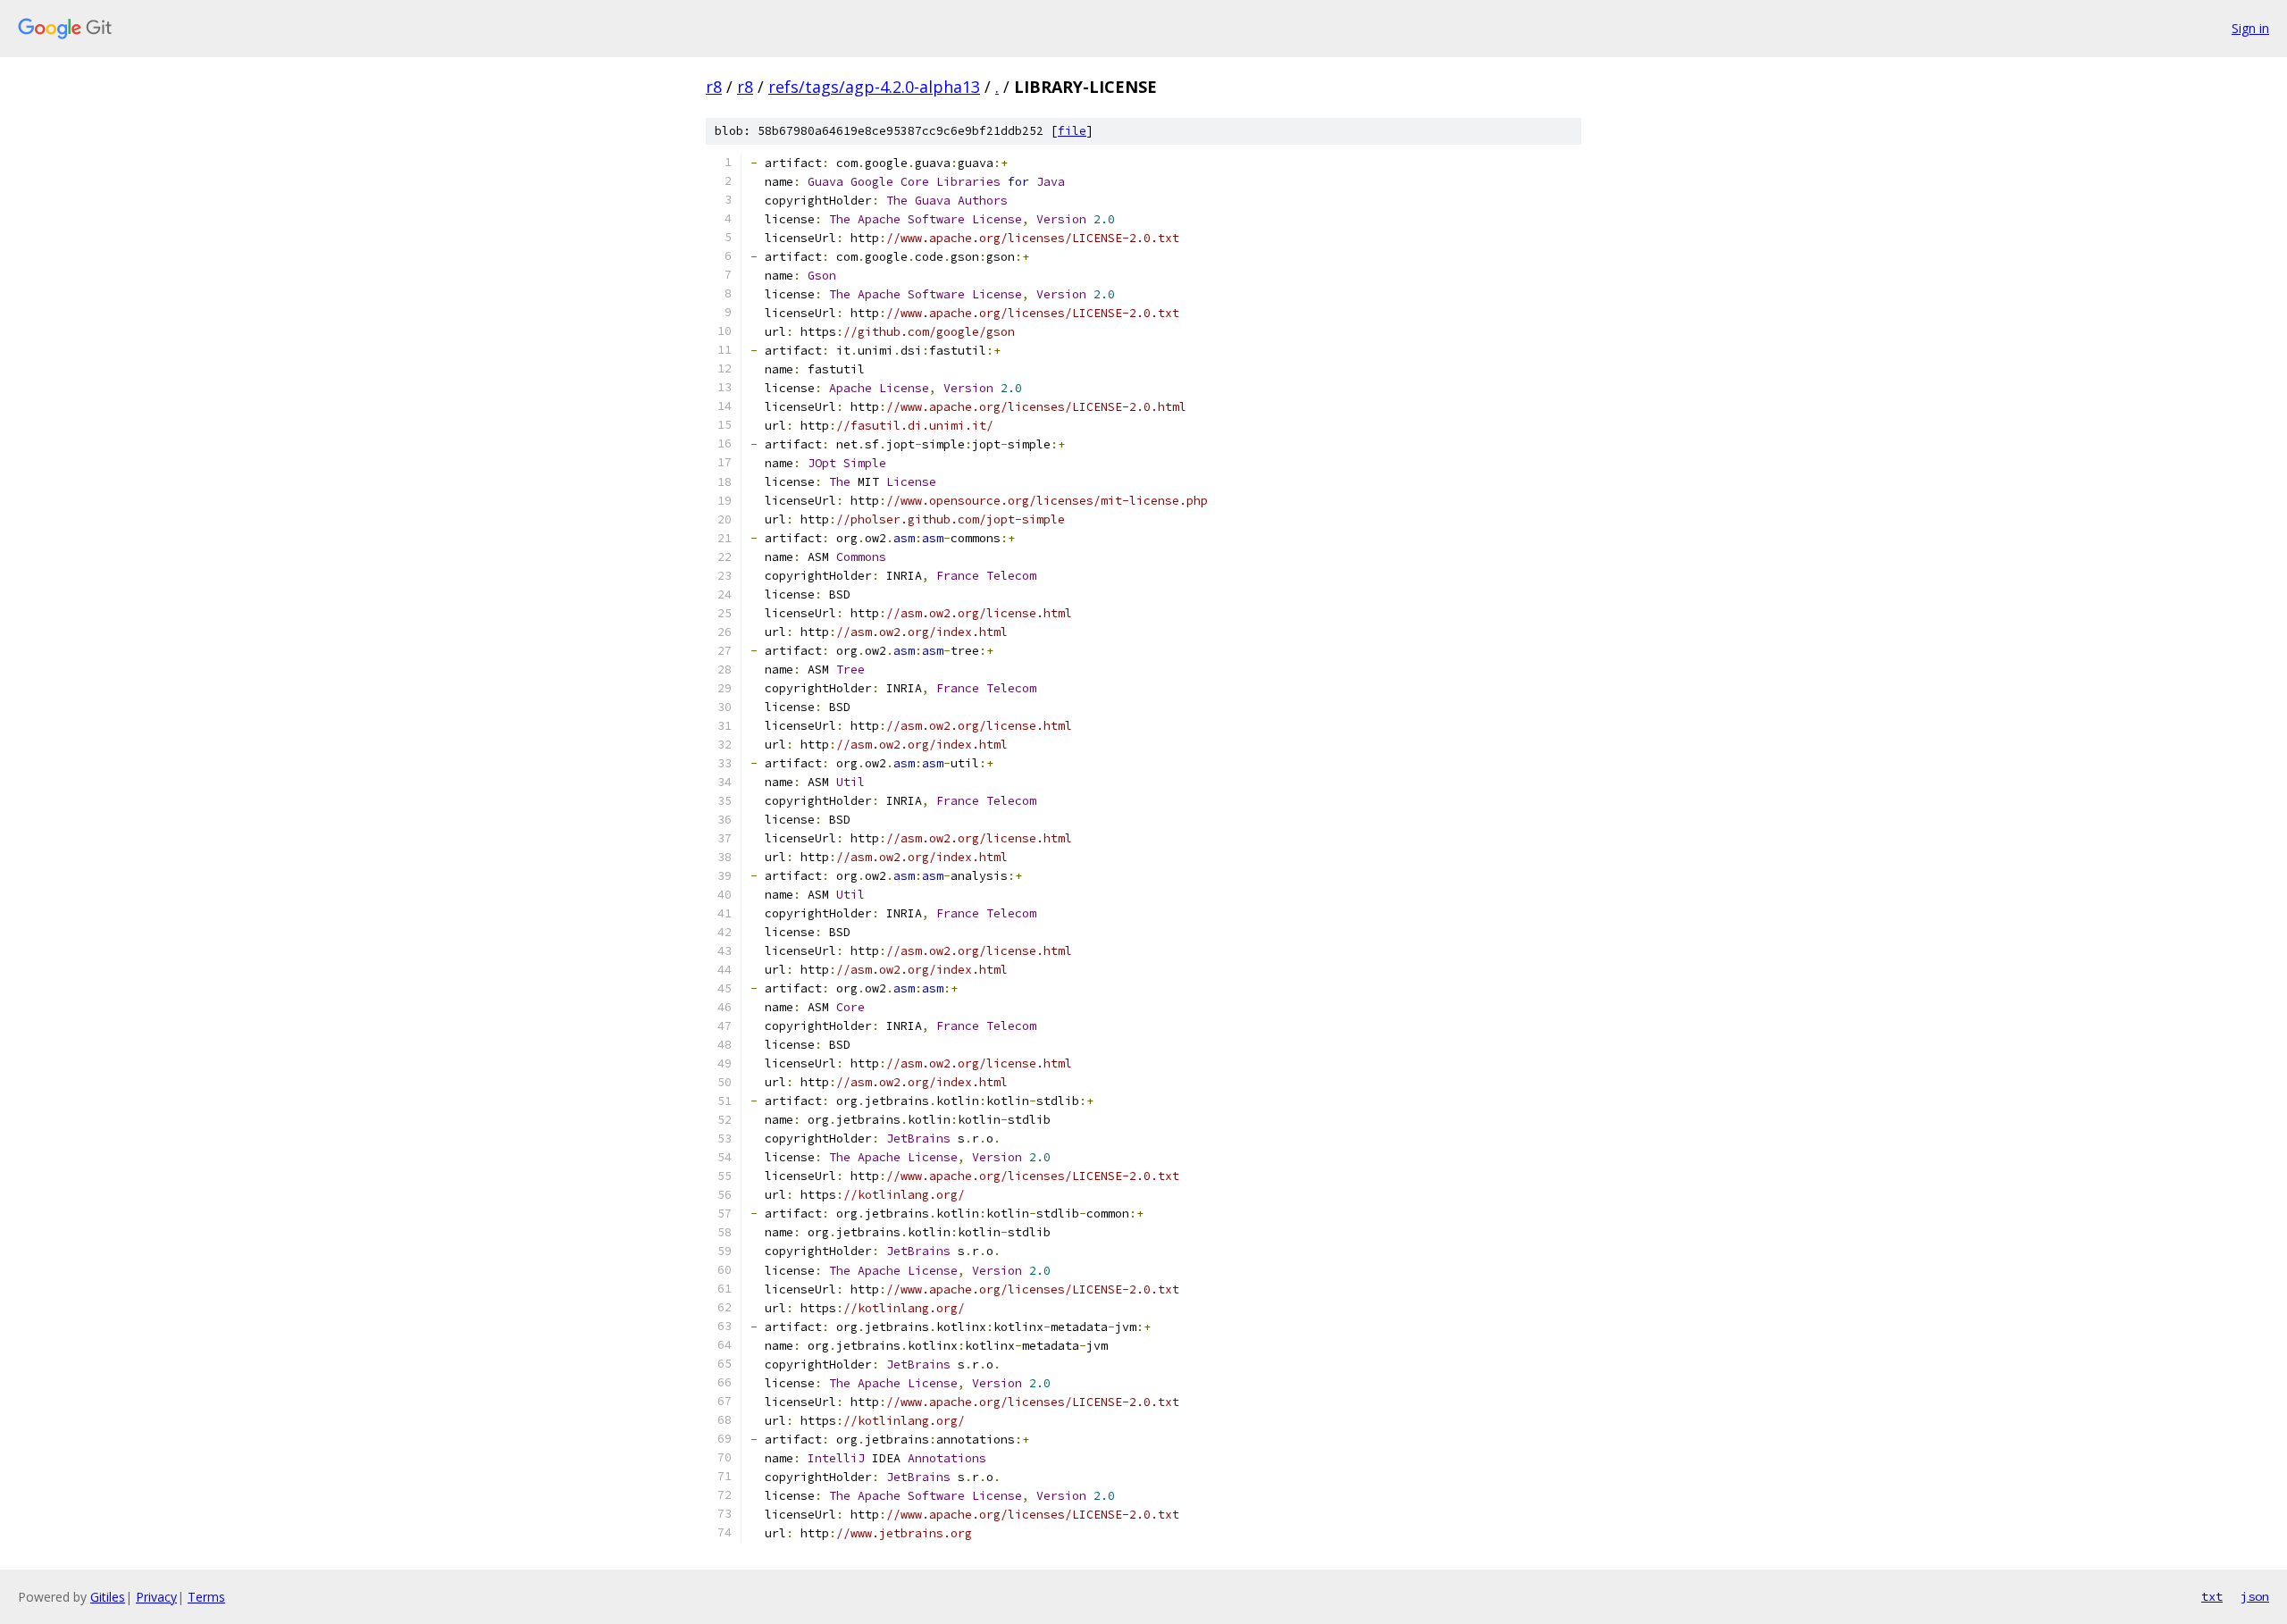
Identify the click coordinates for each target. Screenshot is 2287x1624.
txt (2212, 1596)
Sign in (2250, 28)
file (1072, 131)
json (2255, 1596)
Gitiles (108, 1597)
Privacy (156, 1597)
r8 (714, 87)
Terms (206, 1597)
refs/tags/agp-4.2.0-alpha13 (874, 87)
